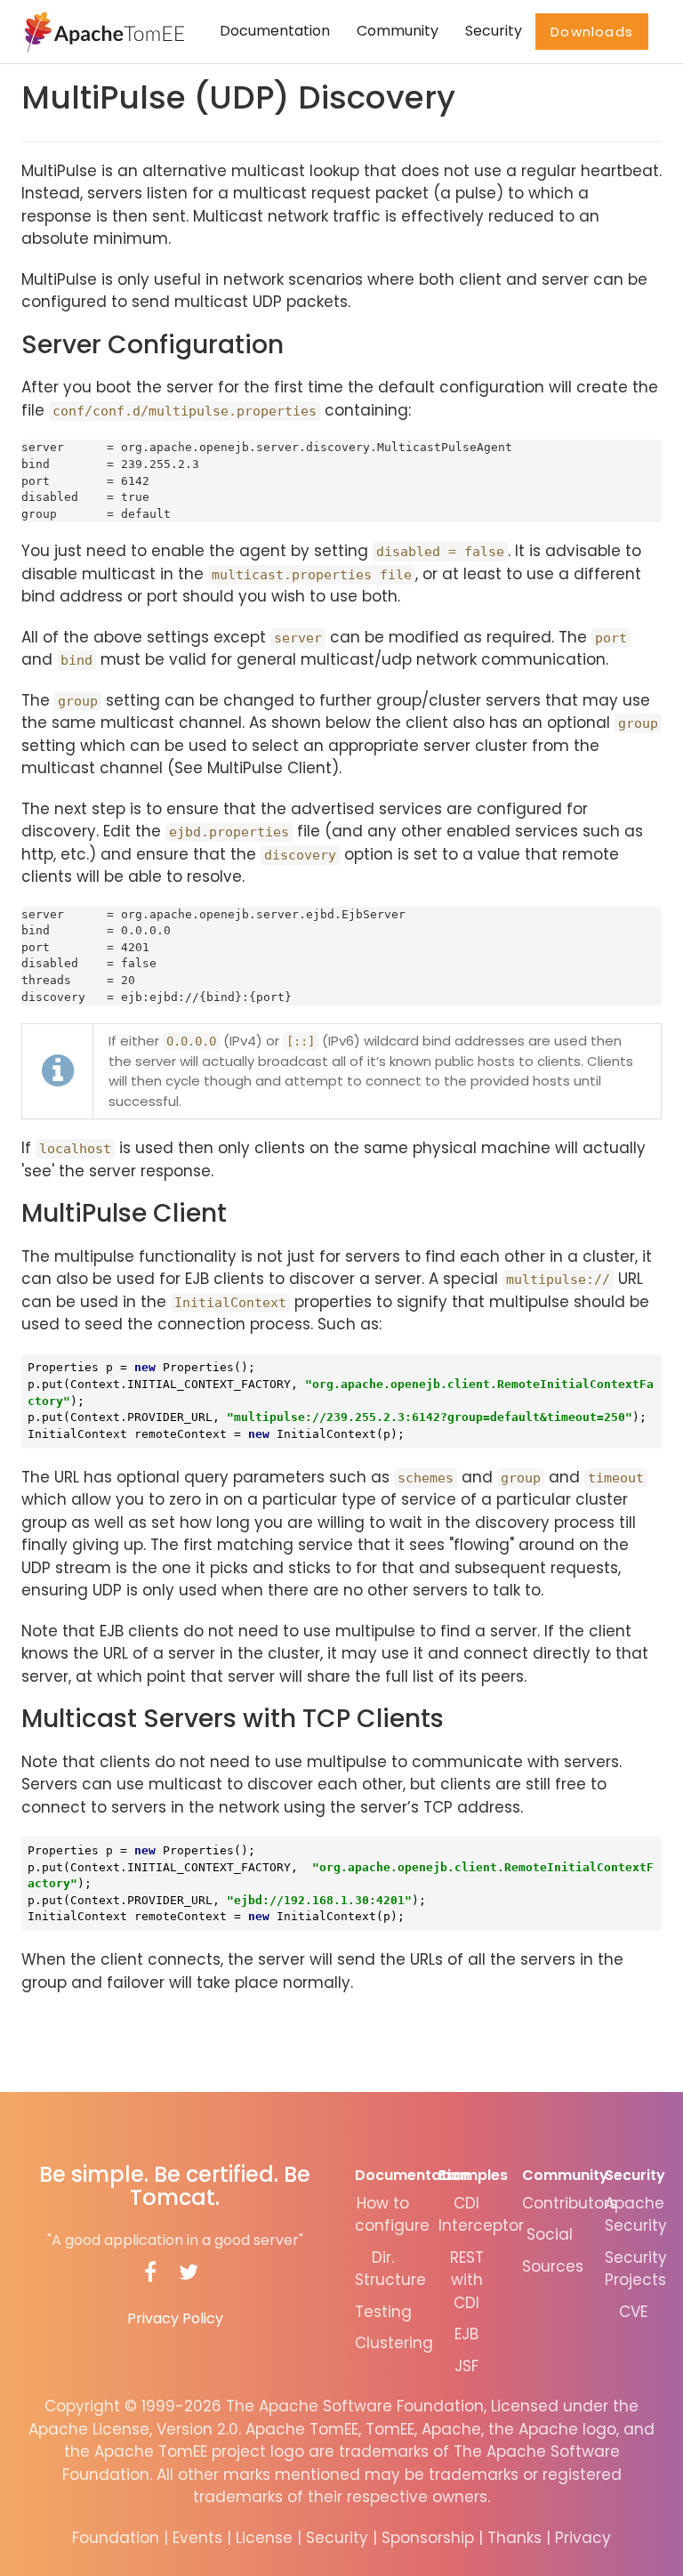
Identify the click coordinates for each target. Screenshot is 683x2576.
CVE (633, 2312)
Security (494, 31)
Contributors (570, 2203)
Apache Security (636, 2215)
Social (550, 2234)
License (264, 2538)
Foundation (116, 2538)
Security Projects (636, 2269)
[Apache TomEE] (103, 31)
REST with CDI (467, 2280)
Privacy (583, 2538)
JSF (466, 2366)
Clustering (394, 2343)
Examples (473, 2175)
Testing (383, 2312)
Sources (553, 2266)
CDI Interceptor (481, 2215)
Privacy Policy (175, 2318)
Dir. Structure (390, 2269)
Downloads (592, 32)
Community (398, 31)
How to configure (392, 2215)
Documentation (275, 31)
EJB (466, 2334)
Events (197, 2538)
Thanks (514, 2538)
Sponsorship (428, 2538)
